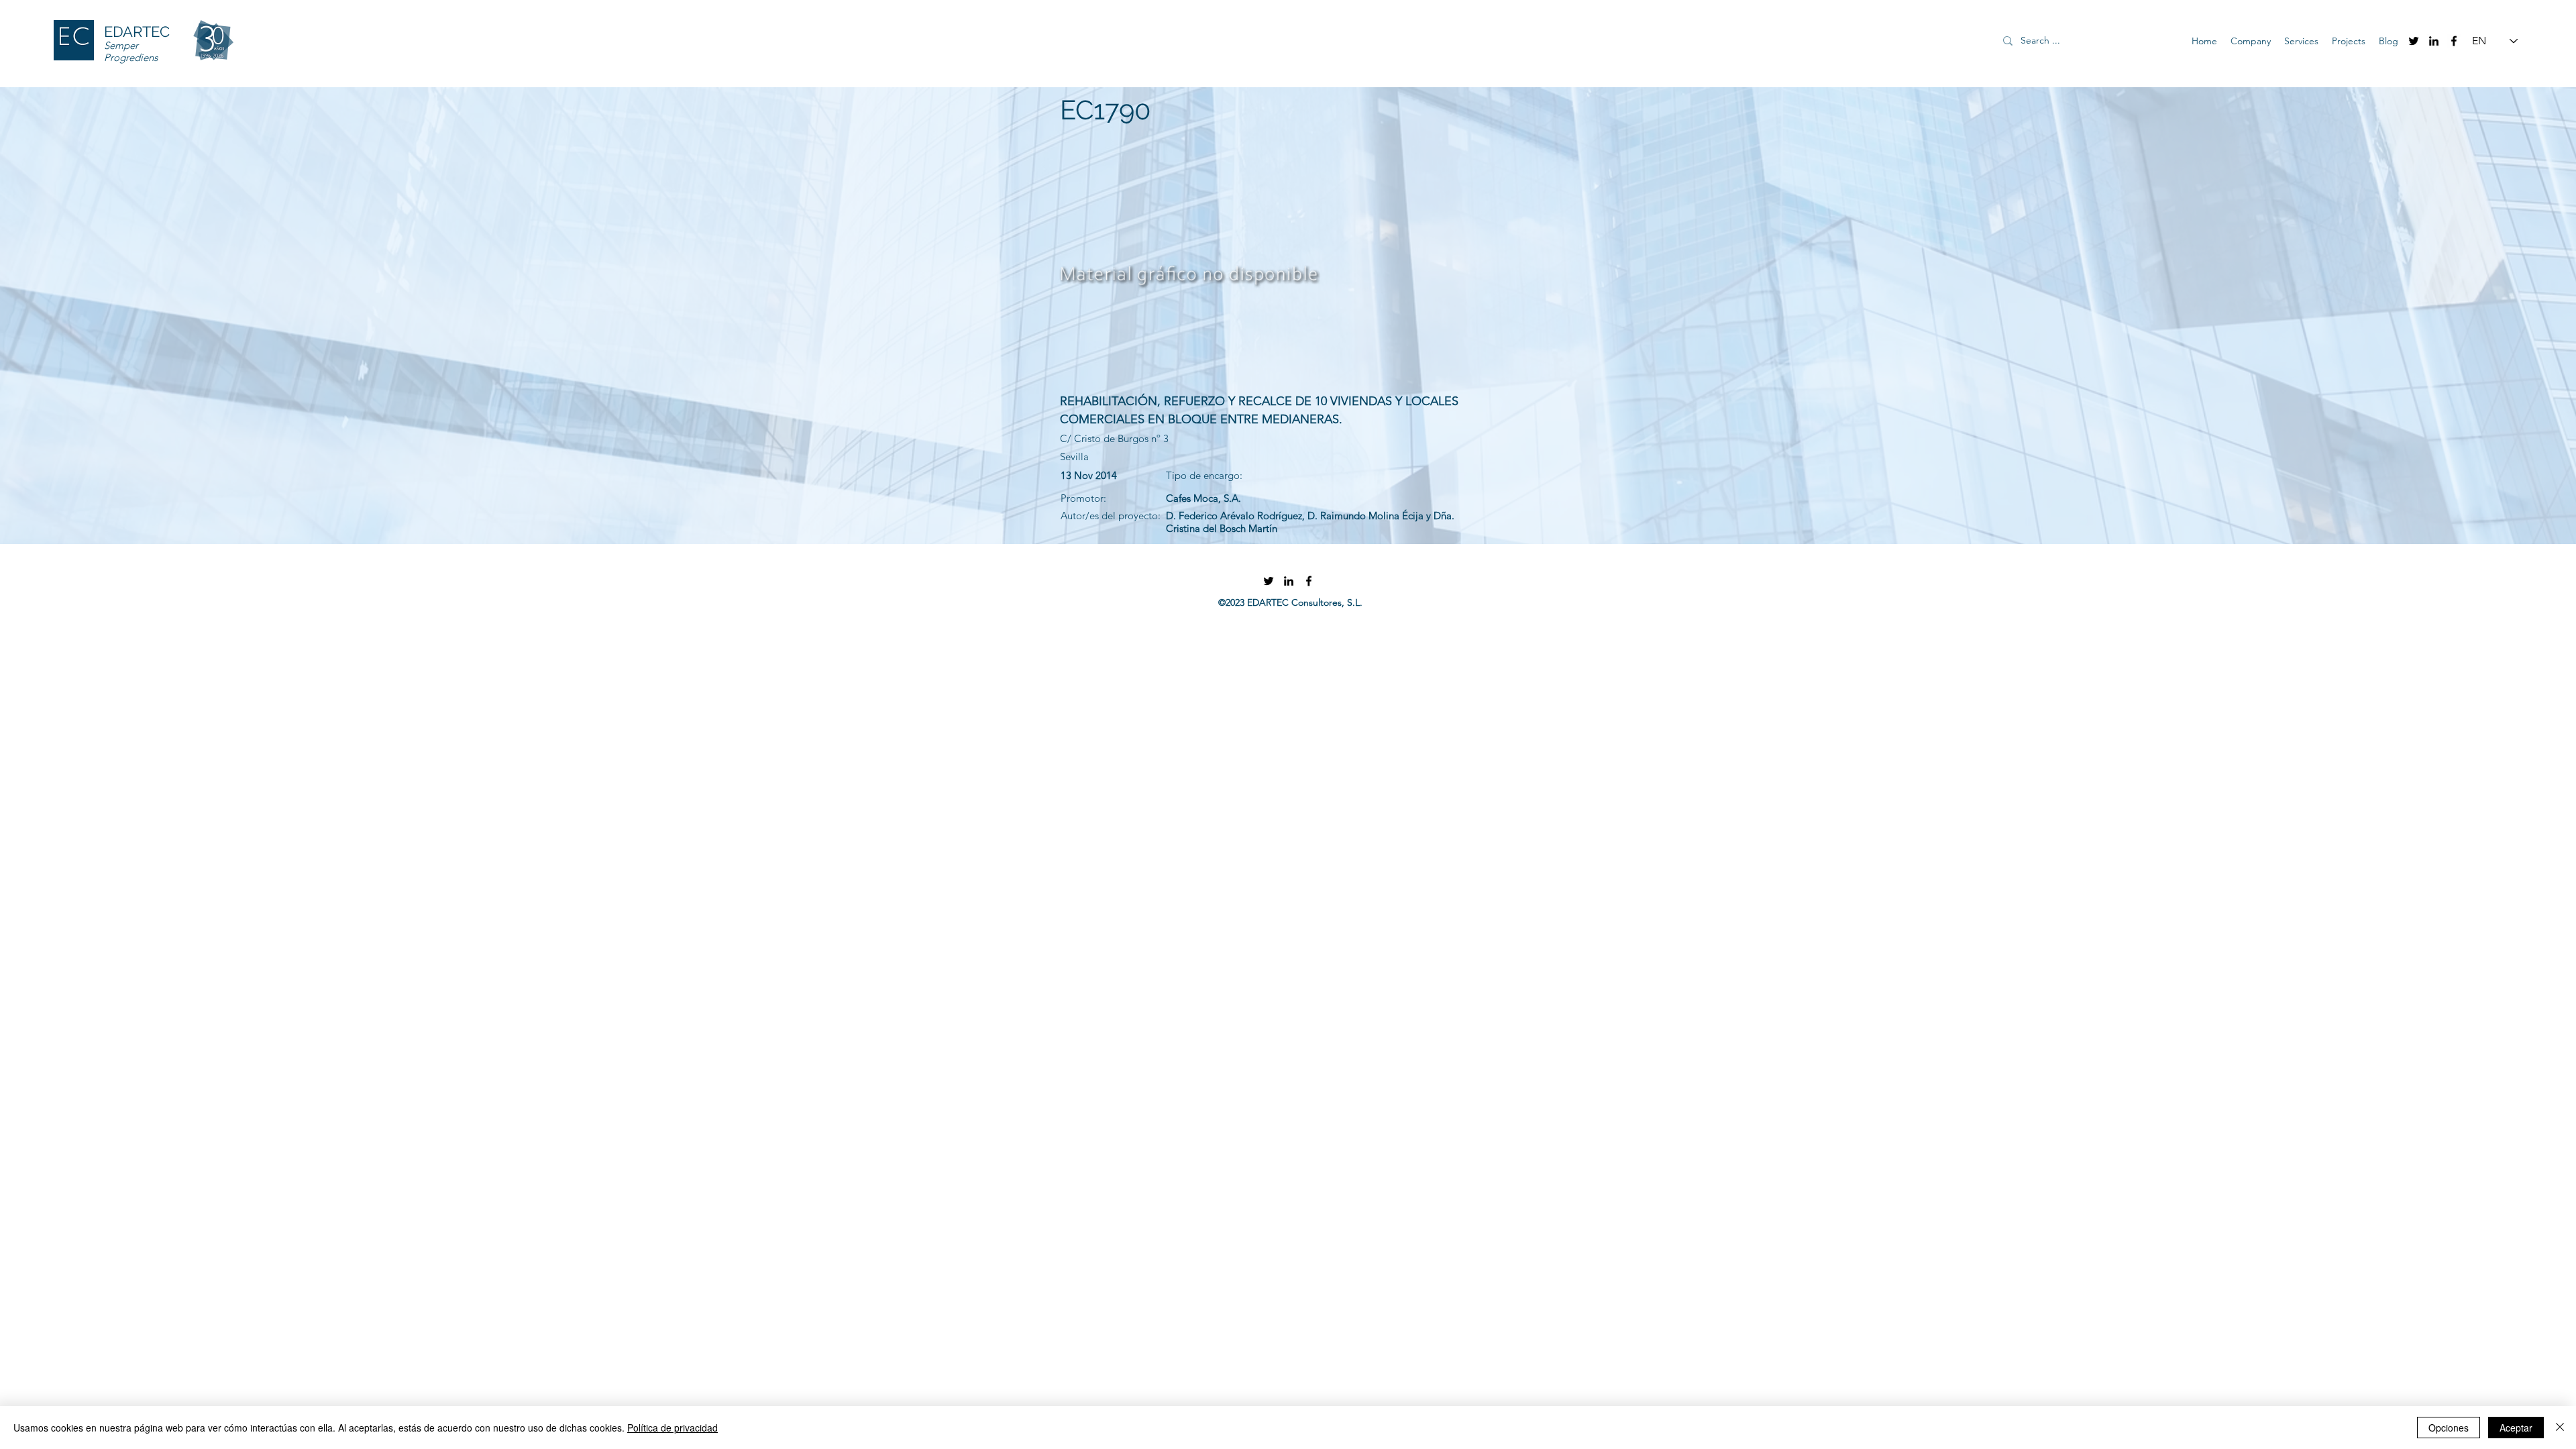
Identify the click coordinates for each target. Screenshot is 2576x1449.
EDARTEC (137, 32)
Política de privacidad (673, 1428)
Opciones (2449, 1428)
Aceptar (2516, 1428)
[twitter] (2414, 41)
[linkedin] (2434, 41)
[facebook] (2454, 41)
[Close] (2560, 1428)
